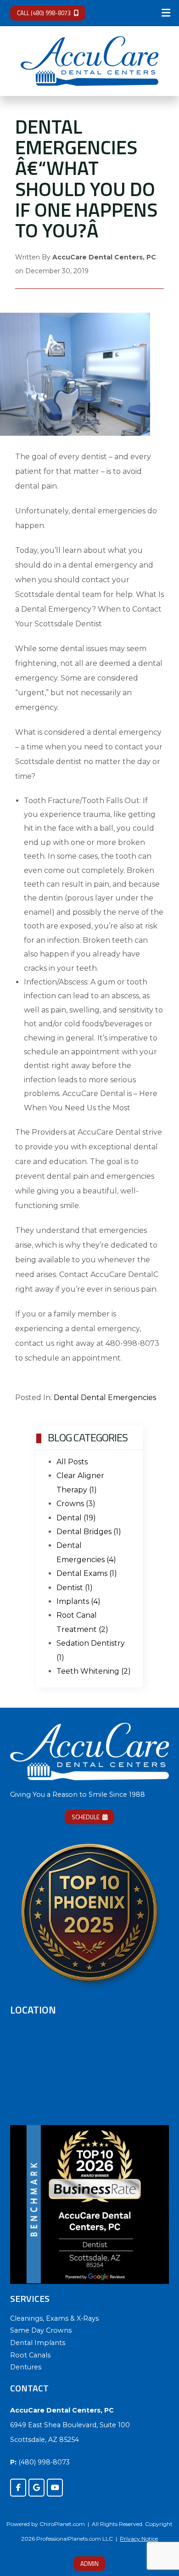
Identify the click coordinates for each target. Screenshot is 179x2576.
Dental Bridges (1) (89, 1532)
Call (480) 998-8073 (44, 13)
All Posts (72, 1462)
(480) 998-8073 (44, 2462)
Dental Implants (38, 2343)
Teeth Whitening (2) (94, 1671)
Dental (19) (76, 1518)
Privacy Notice (139, 2539)
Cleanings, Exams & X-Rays (54, 2318)
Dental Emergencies (118, 1398)
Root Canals (30, 2355)
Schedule (86, 1817)
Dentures (26, 2367)
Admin (89, 2564)
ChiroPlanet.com (62, 2524)
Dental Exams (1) (87, 1573)
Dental (66, 1398)
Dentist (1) (75, 1588)
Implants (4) (78, 1601)
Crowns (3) (76, 1504)
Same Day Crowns (41, 2330)
